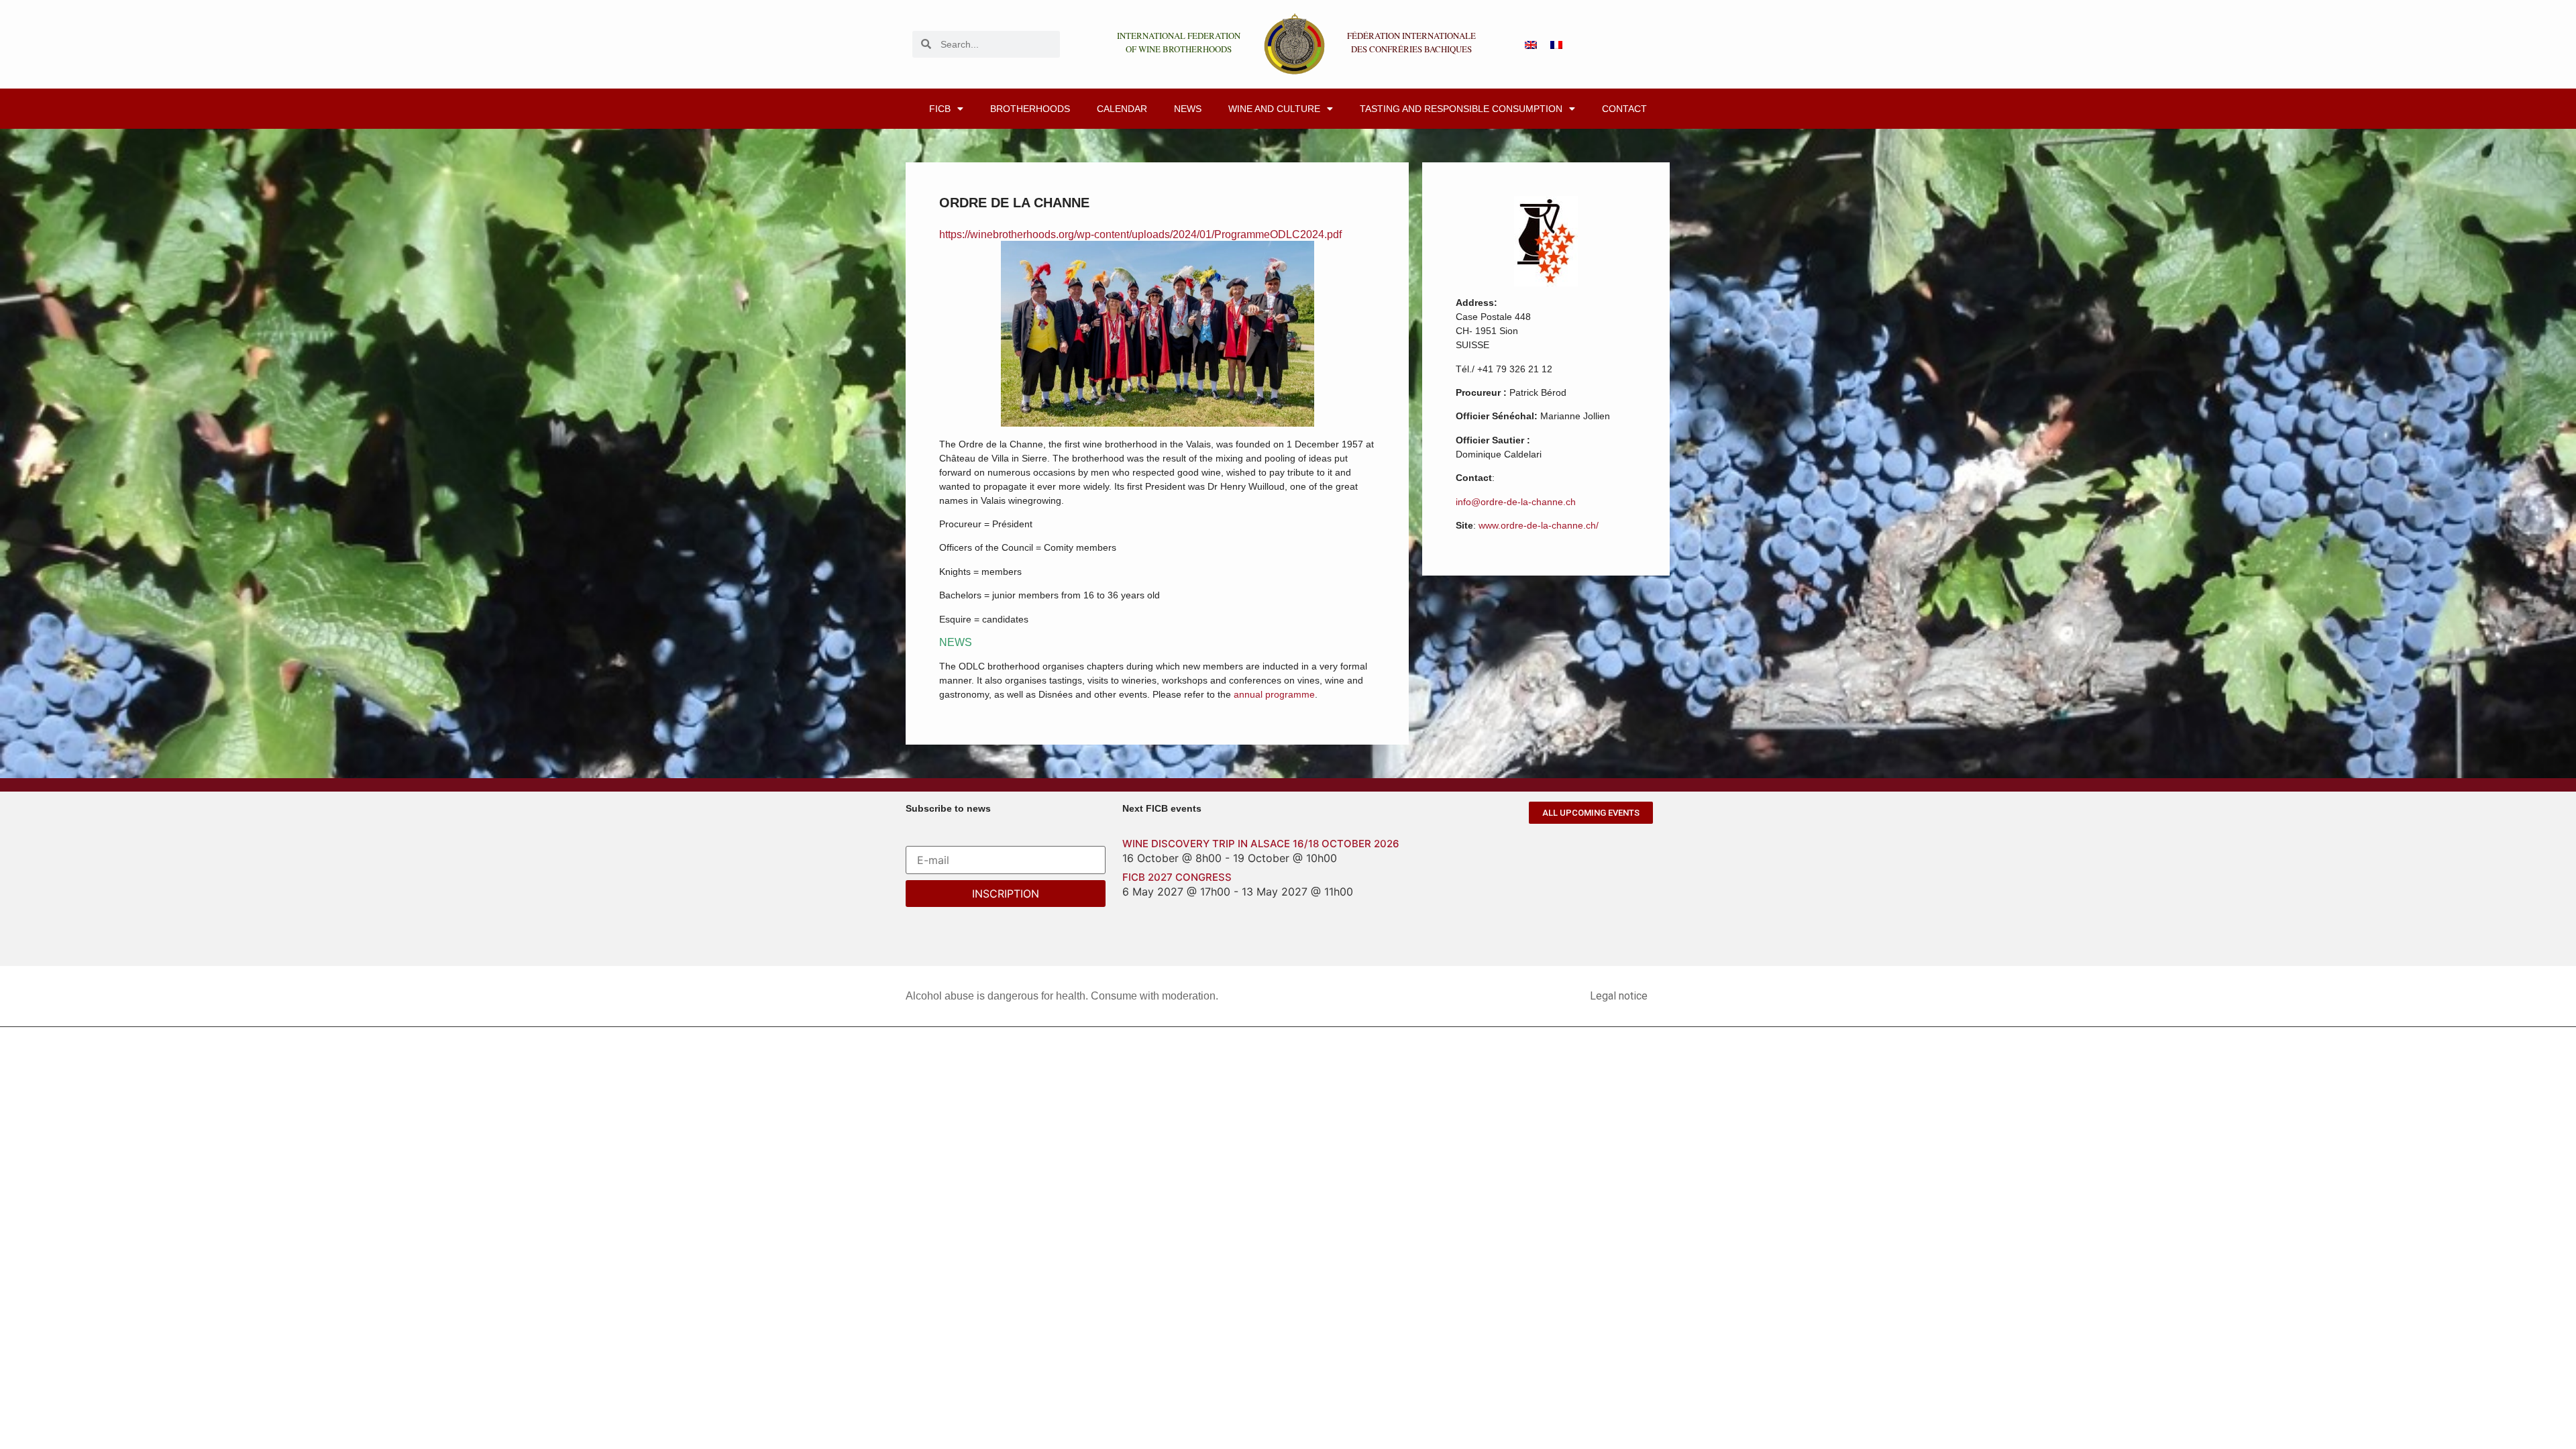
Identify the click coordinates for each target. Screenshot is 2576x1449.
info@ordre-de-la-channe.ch (1516, 502)
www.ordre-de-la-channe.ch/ (1539, 525)
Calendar (1122, 109)
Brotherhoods (1030, 109)
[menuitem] (1531, 44)
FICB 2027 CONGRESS (1177, 877)
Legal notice (1619, 996)
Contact (1624, 109)
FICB (940, 109)
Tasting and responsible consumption (1461, 109)
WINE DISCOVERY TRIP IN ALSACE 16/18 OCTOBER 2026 (1261, 844)
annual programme (1274, 694)
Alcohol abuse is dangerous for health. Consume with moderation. (1062, 996)
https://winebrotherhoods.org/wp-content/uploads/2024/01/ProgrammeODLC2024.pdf (1140, 234)
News (1188, 109)
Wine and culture (1274, 109)
